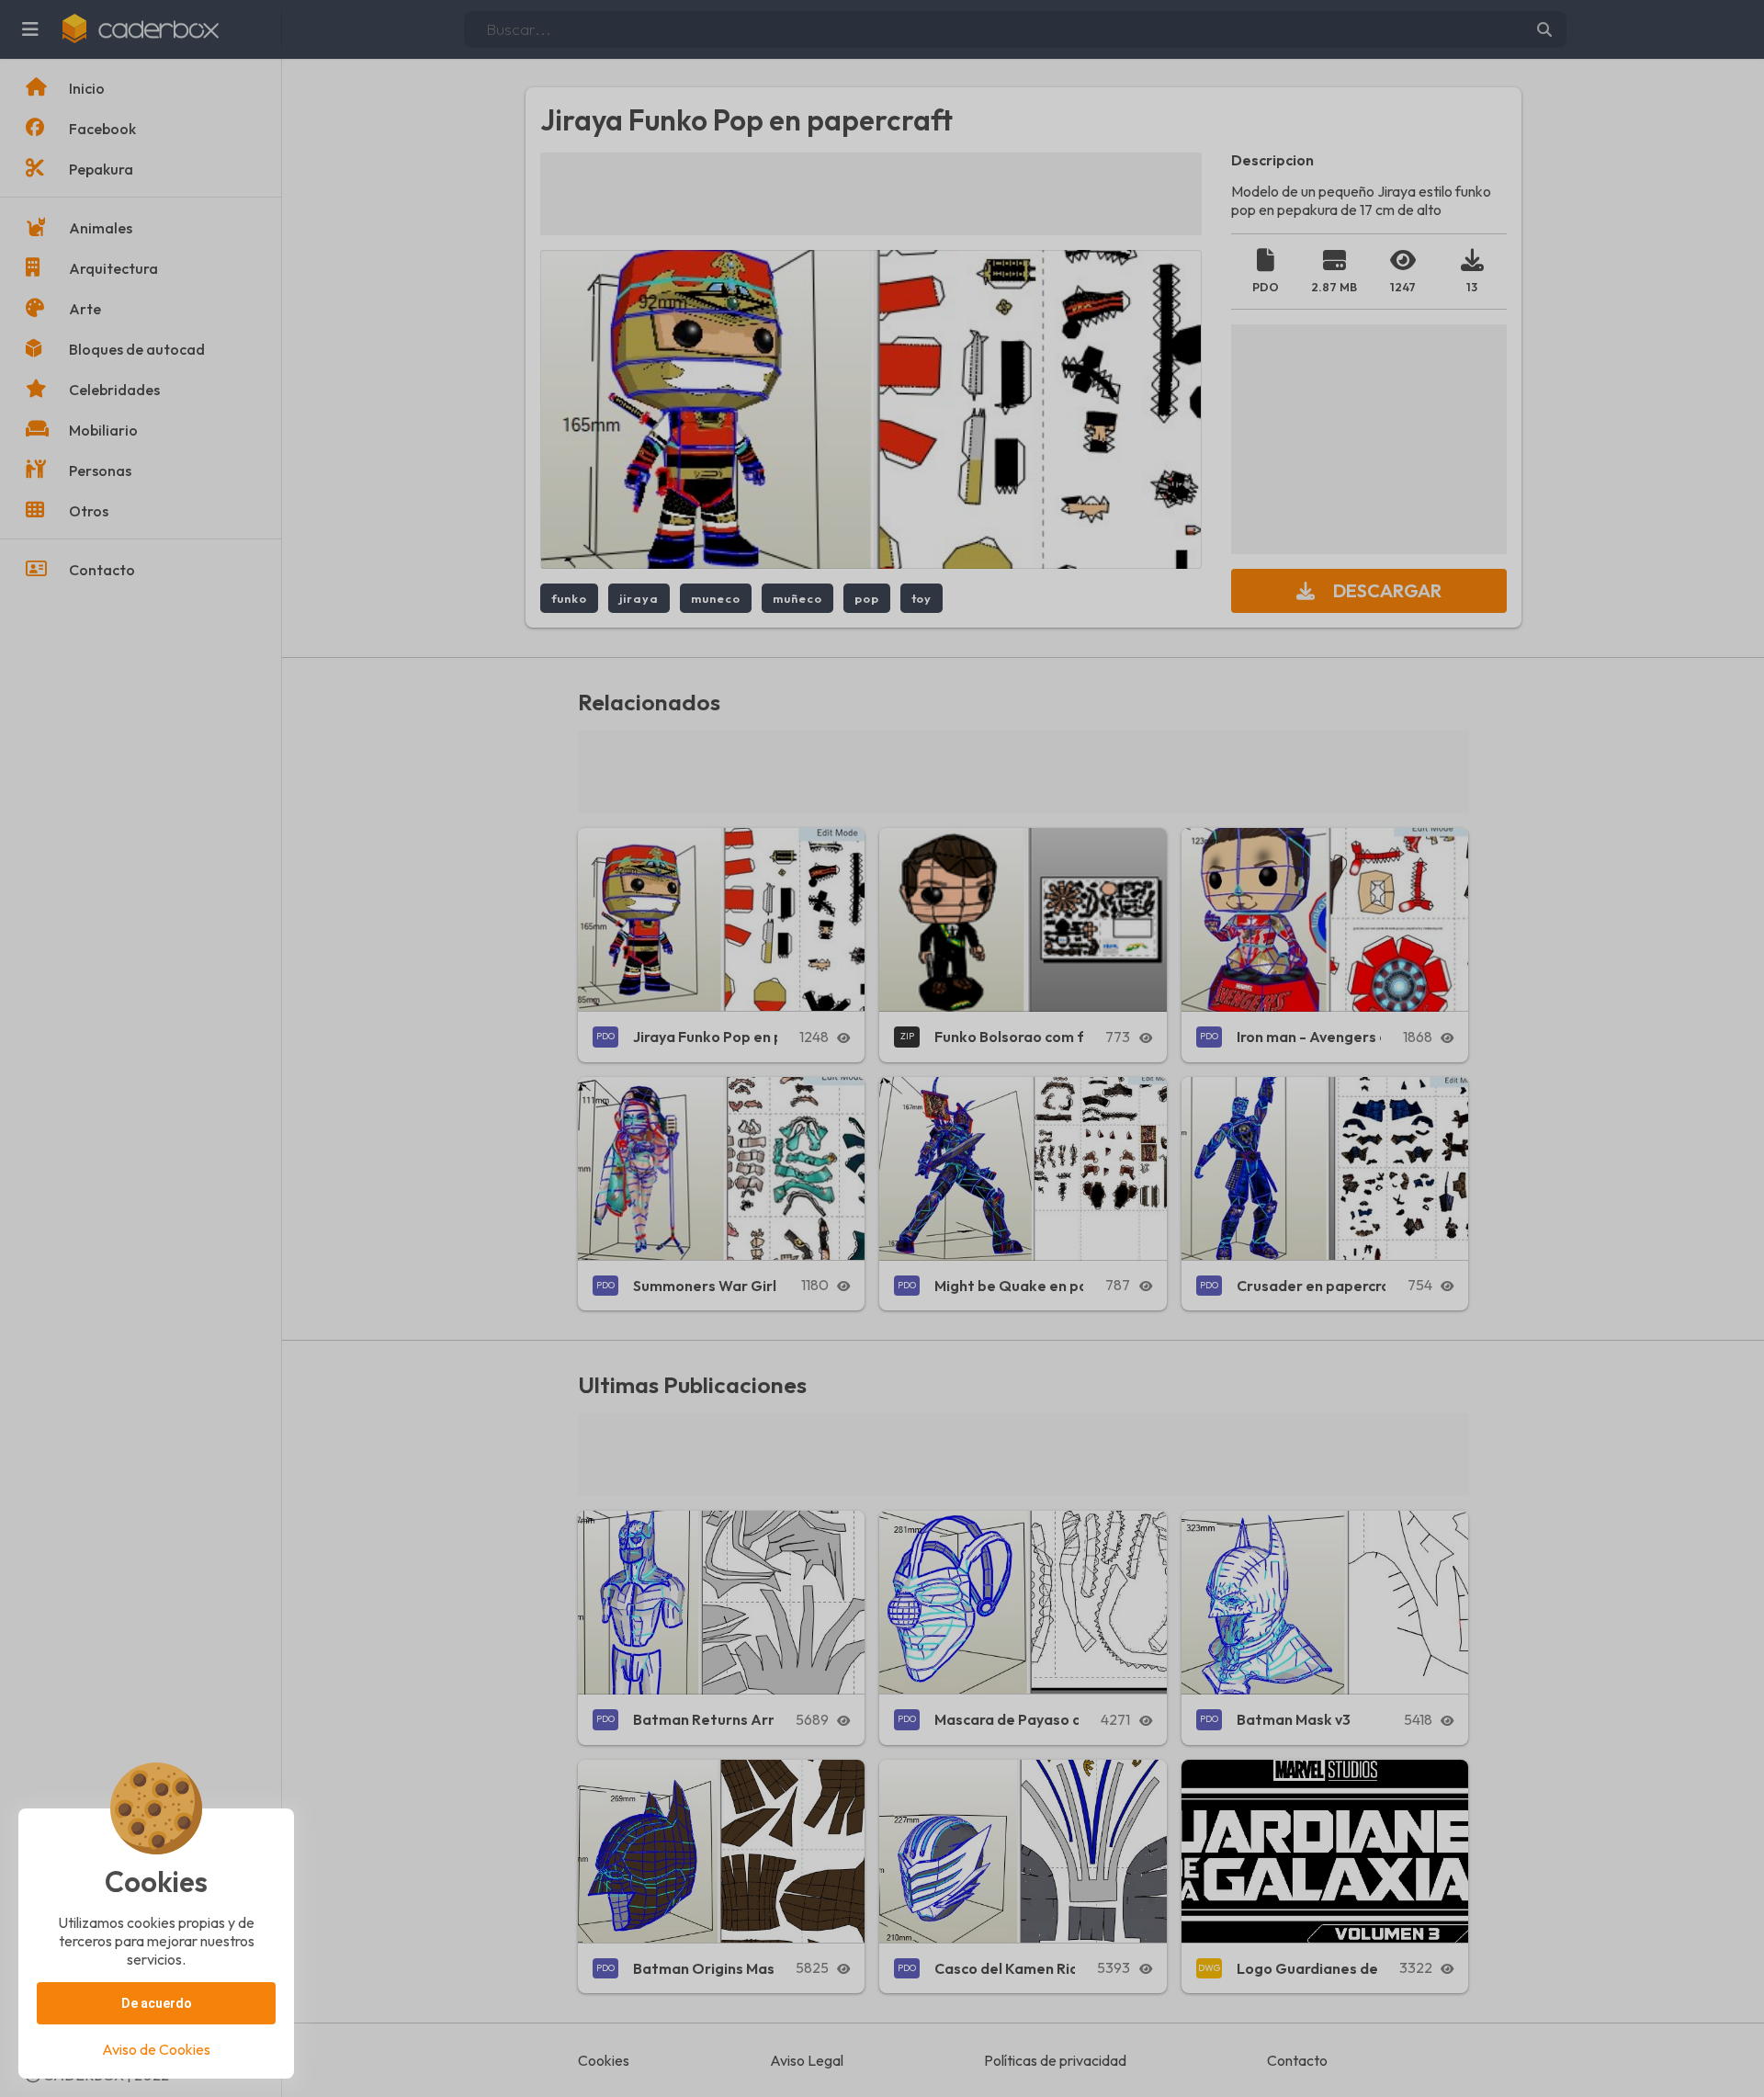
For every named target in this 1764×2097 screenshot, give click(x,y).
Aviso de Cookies (156, 2049)
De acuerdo (157, 2003)
